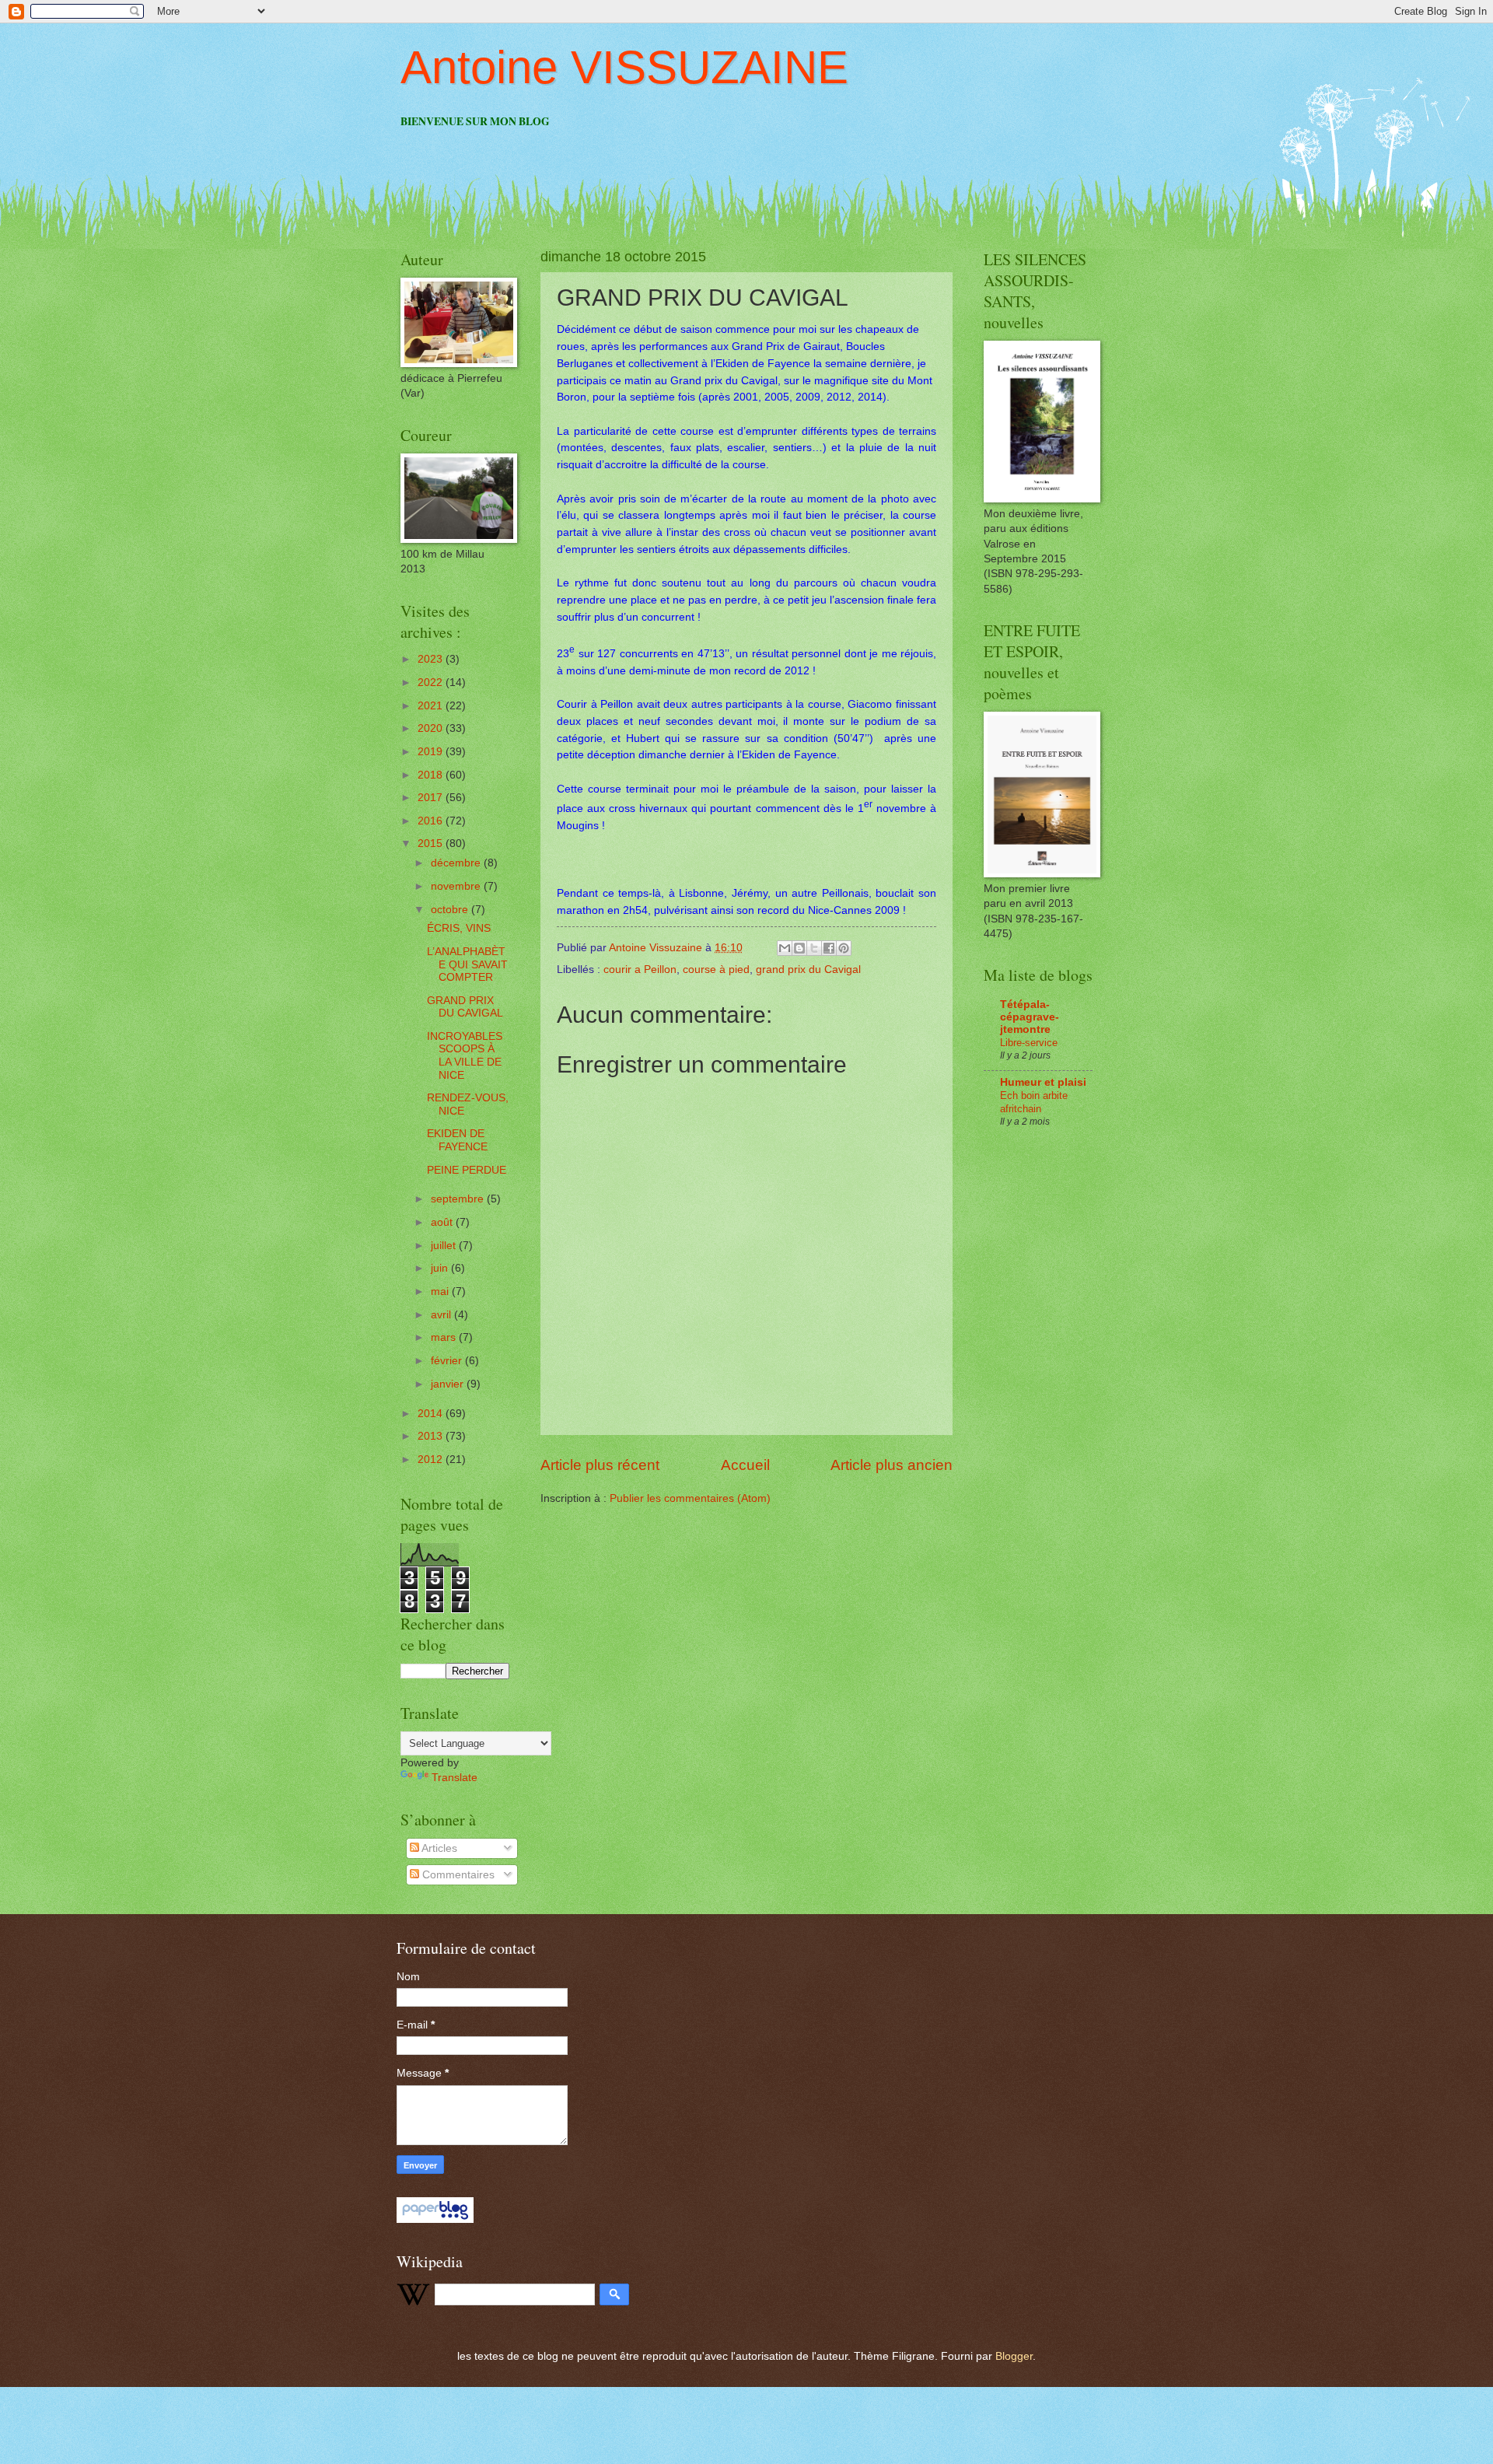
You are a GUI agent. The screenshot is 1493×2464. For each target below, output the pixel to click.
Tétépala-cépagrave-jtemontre (1030, 1017)
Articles (438, 1848)
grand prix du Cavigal (808, 969)
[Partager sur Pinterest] (844, 948)
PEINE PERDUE (467, 1170)
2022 (432, 682)
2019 (432, 752)
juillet (445, 1246)
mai (441, 1291)
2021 (432, 706)
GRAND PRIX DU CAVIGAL (465, 1007)
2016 (432, 821)
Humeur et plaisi (1043, 1082)
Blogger (1014, 2356)
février (448, 1361)
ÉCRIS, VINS (459, 928)
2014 (432, 1414)
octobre (451, 910)
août (443, 1222)
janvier (449, 1384)
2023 (432, 659)
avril (442, 1315)
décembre (457, 863)
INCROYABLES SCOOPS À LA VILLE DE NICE (465, 1056)
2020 (432, 728)
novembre (457, 886)
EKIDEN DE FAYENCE (457, 1140)
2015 (432, 843)
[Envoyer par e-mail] (785, 948)
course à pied (716, 969)
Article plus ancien (892, 1465)
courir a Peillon (640, 969)
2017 (432, 798)
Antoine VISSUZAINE (624, 67)
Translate (455, 1778)
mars (445, 1337)
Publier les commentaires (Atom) (690, 1498)
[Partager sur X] (814, 948)
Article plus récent (600, 1465)
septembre (459, 1199)
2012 (432, 1459)
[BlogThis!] (799, 948)
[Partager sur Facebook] (829, 948)
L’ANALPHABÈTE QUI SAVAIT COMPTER (467, 964)
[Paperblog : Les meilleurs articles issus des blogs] (435, 2219)
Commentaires (457, 1875)
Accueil (745, 1465)
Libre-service (1029, 1043)
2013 (432, 1436)
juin (441, 1268)
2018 (432, 775)
